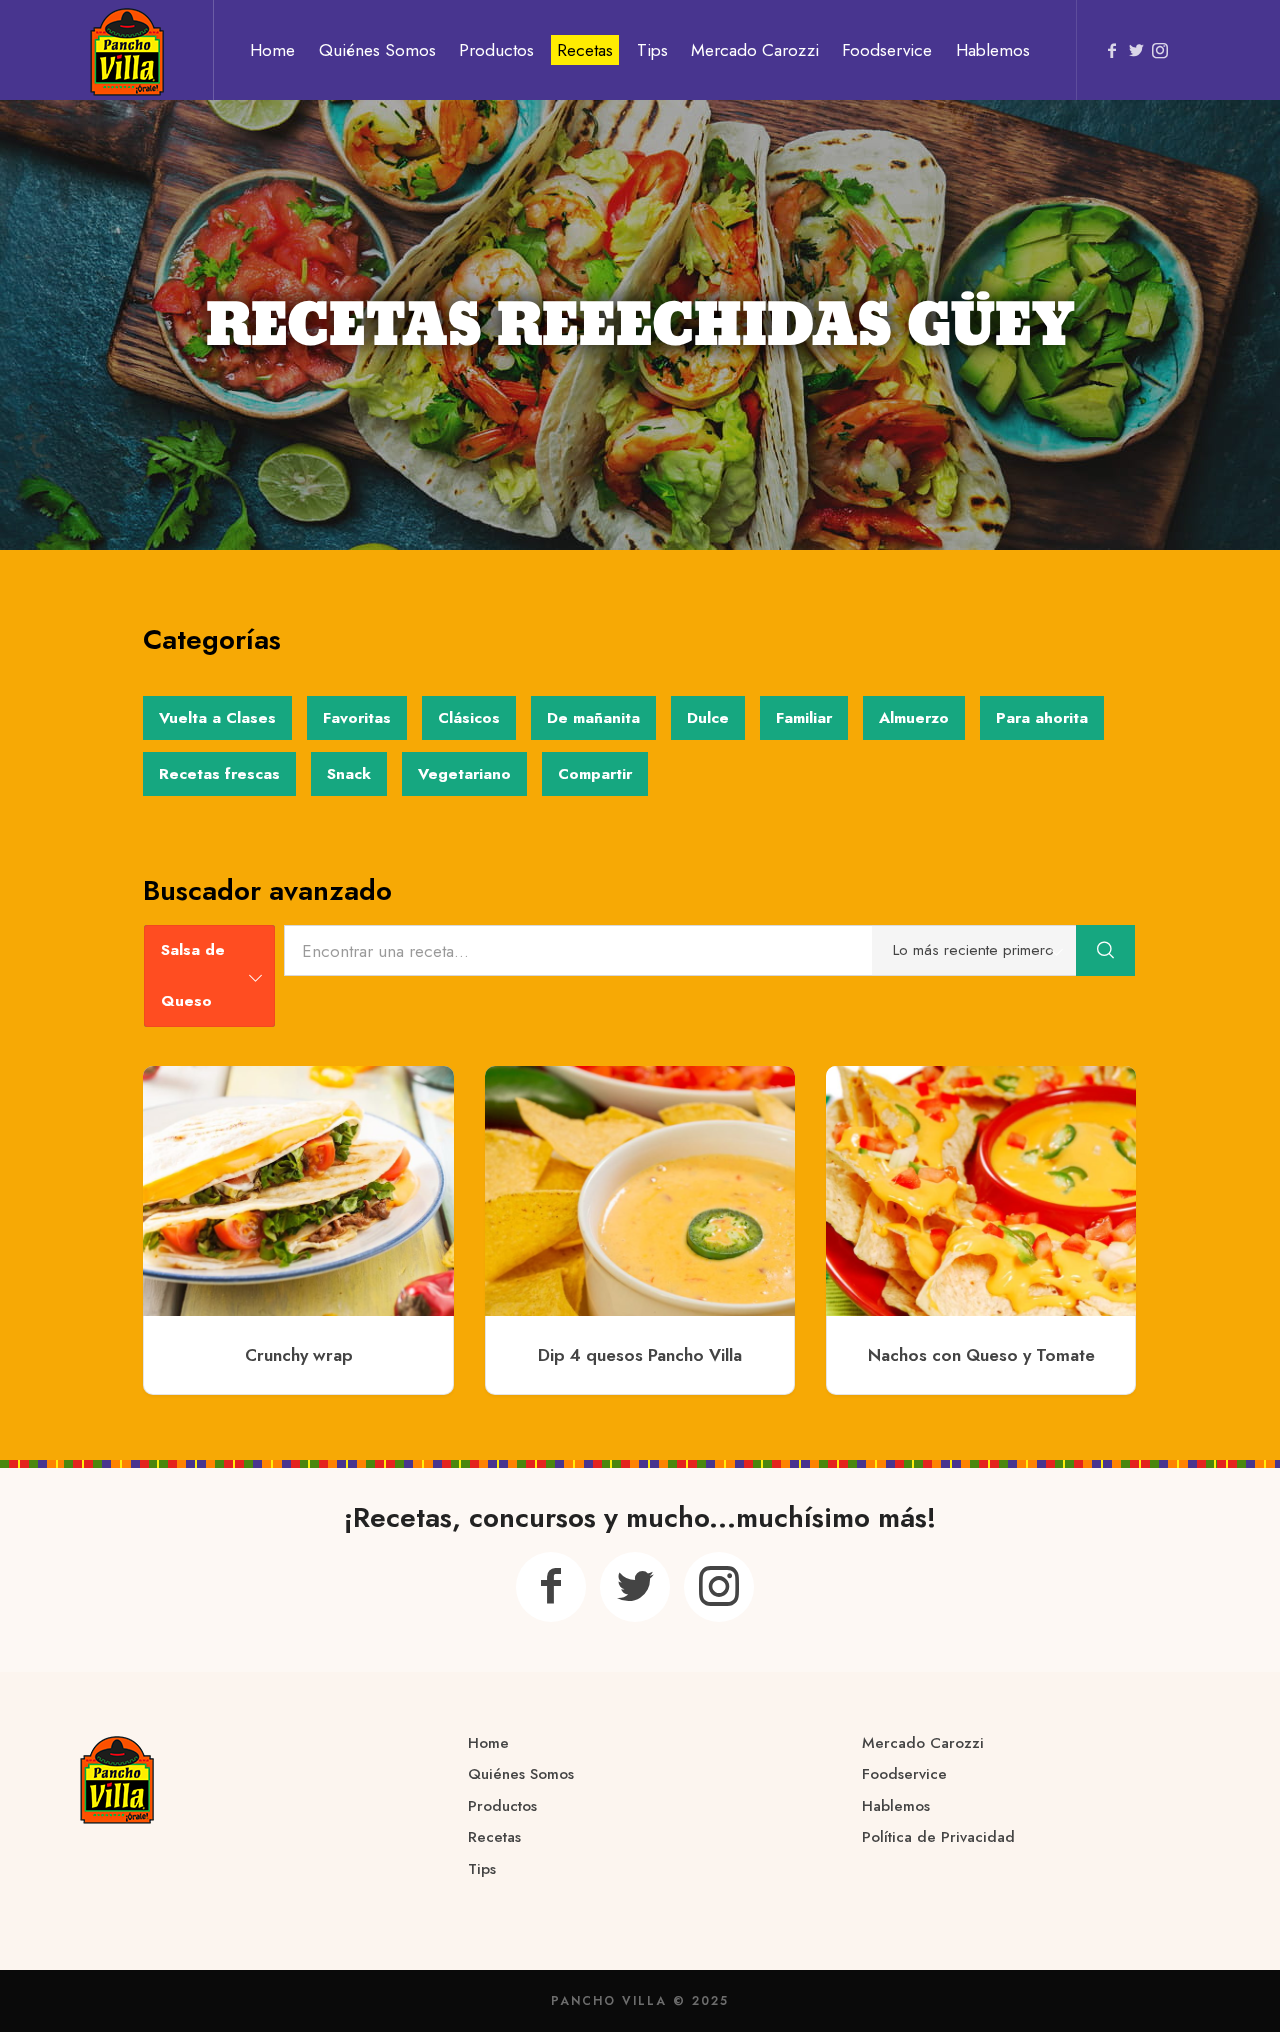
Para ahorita (1042, 718)
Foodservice (904, 1774)
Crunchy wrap (299, 1355)
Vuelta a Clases (217, 718)
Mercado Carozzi (923, 1743)
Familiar (804, 718)
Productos (502, 1806)
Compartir (595, 774)
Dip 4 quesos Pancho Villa (640, 1355)
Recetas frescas (219, 774)
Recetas (494, 1837)
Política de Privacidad (938, 1837)
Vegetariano (464, 774)
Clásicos (469, 718)
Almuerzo (914, 718)
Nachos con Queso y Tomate (981, 1355)
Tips (482, 1869)
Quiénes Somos (521, 1774)
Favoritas (357, 718)
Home (488, 1743)
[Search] (1106, 950)
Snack (349, 774)
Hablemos (896, 1806)
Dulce (708, 718)
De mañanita (593, 718)
